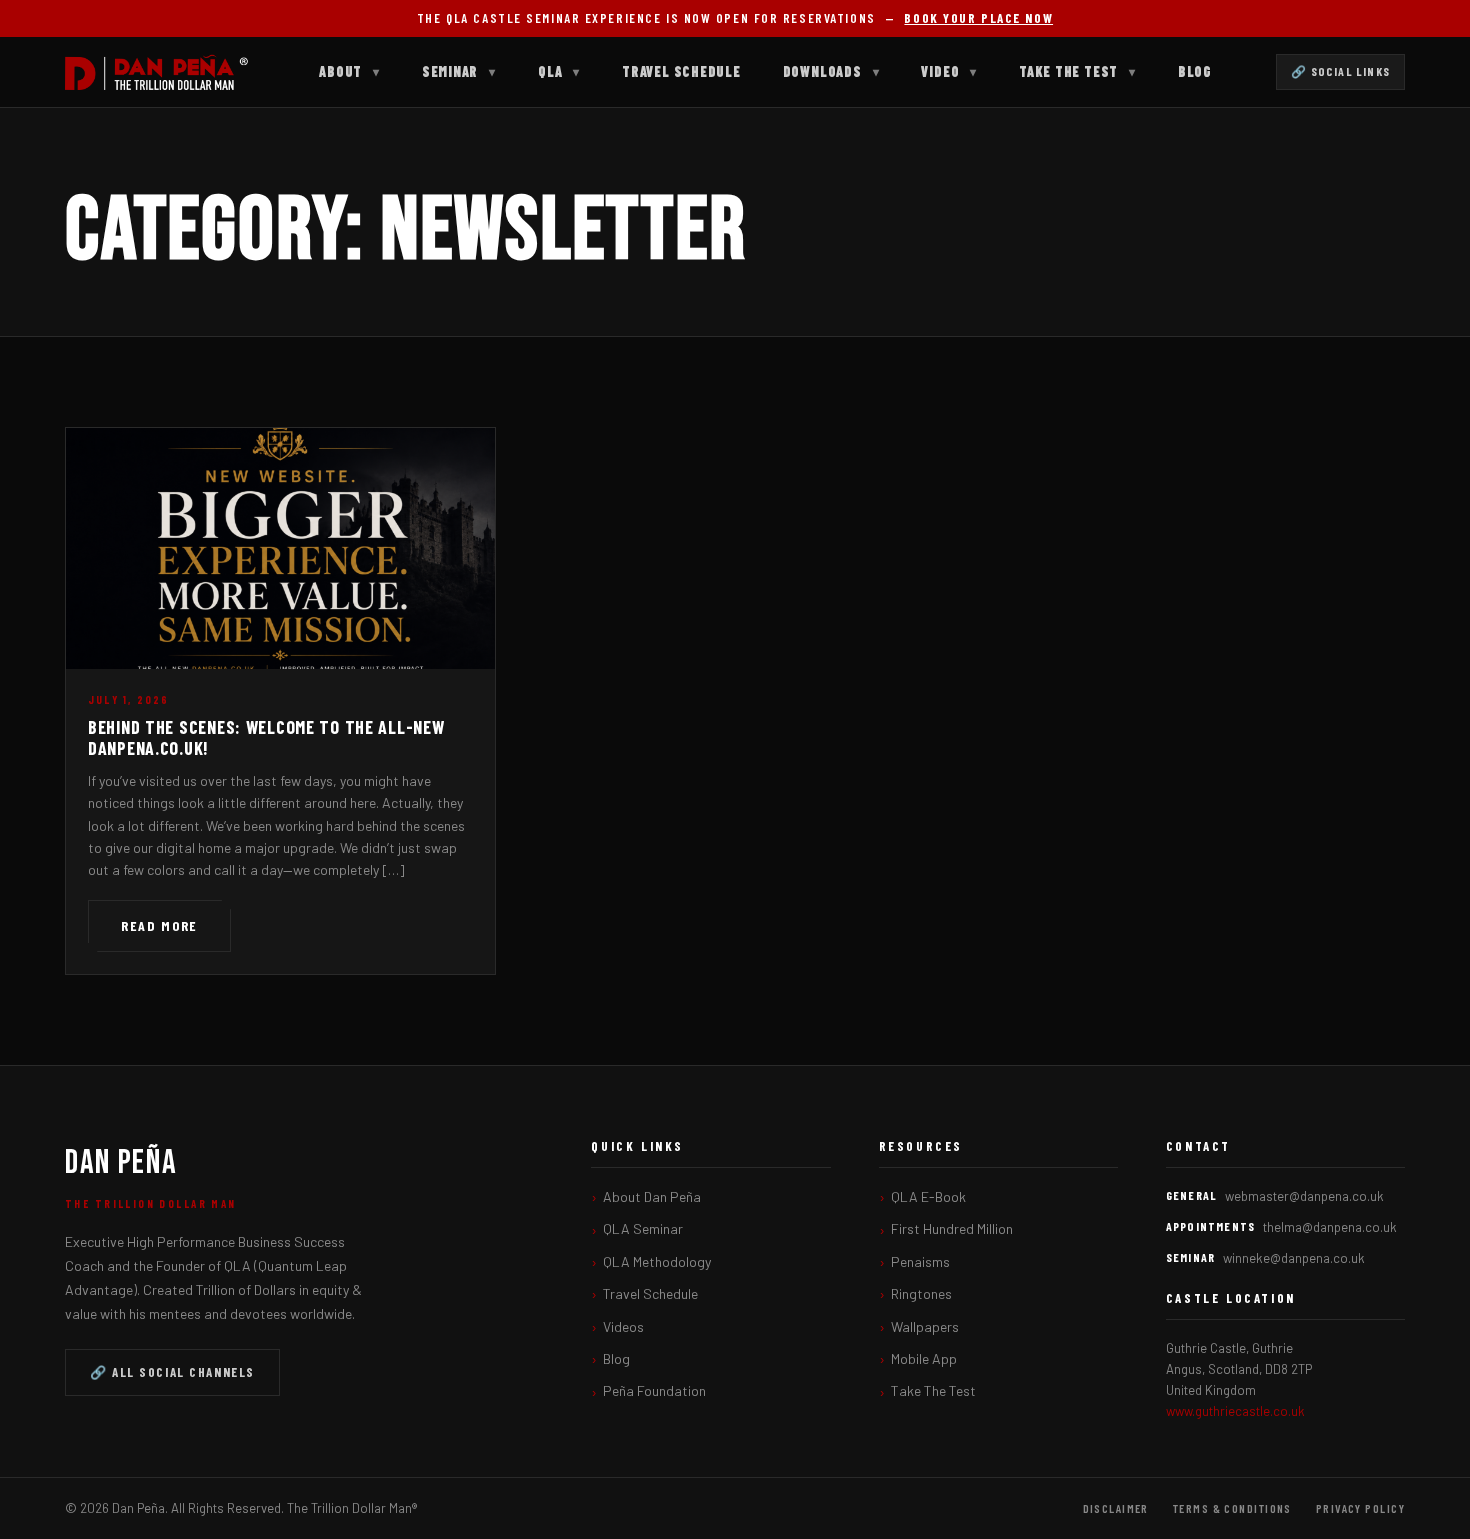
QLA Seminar (643, 1228)
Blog (1195, 71)
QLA (559, 71)
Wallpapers (925, 1326)
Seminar (459, 71)
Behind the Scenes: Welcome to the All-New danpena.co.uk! (266, 738)
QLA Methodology (657, 1261)
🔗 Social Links (1340, 71)
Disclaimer (1116, 1508)
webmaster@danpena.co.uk (1304, 1196)
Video (949, 71)
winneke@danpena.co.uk (1294, 1258)
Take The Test (1077, 71)
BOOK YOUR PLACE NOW (978, 18)
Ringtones (921, 1293)
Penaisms (920, 1261)
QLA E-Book (928, 1196)
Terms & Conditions (1232, 1508)
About (349, 71)
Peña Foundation (654, 1390)
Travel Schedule (681, 71)
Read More (159, 925)
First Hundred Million (952, 1228)
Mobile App (924, 1358)
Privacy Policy (1360, 1508)
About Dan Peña (652, 1196)
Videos (623, 1326)
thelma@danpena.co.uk (1330, 1227)
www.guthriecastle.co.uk (1235, 1411)
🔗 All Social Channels (172, 1372)
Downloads (831, 71)
